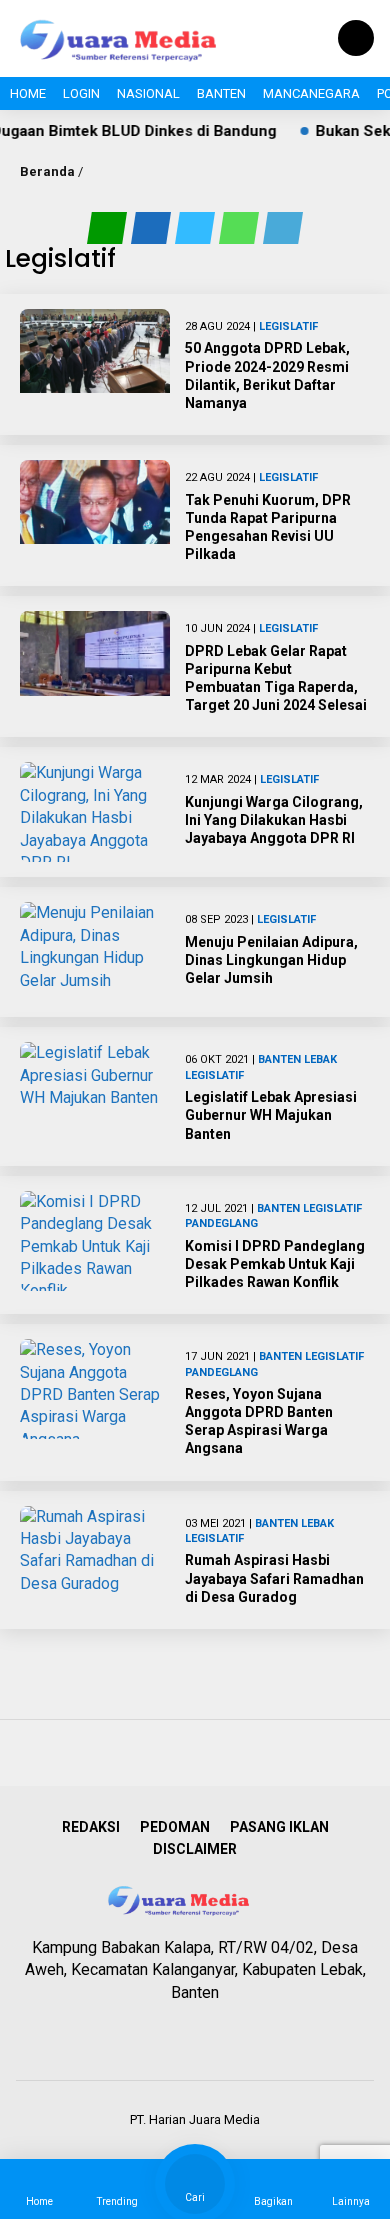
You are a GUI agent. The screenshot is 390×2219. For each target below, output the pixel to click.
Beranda (47, 171)
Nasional (148, 93)
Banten (221, 93)
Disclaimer (195, 1849)
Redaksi (91, 1827)
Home (28, 93)
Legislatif (288, 326)
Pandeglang (221, 1223)
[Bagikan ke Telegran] (283, 227)
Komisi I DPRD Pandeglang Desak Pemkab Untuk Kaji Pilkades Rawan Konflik (275, 1264)
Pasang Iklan (279, 1827)
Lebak (320, 1059)
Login (81, 93)
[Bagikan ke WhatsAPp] (241, 227)
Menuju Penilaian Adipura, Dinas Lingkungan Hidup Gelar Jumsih (271, 960)
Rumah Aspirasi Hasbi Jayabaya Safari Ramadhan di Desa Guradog (274, 1578)
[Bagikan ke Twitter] (197, 227)
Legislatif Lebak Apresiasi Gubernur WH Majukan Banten (271, 1115)
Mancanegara (311, 93)
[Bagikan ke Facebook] (153, 227)
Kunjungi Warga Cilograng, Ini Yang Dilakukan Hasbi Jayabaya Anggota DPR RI (274, 820)
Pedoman (175, 1827)
